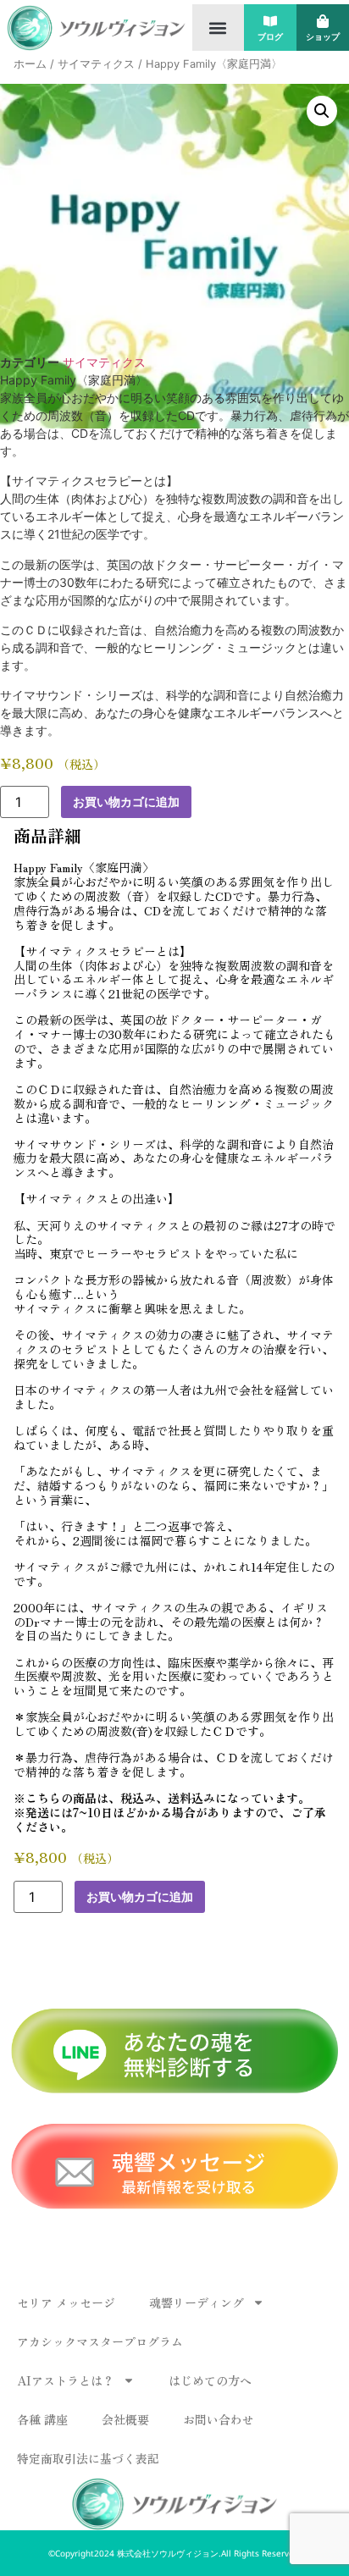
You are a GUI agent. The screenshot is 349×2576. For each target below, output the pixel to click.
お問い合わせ (219, 2419)
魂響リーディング (197, 2302)
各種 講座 (42, 2419)
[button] (218, 28)
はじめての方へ (210, 2380)
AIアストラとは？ (66, 2380)
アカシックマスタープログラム (100, 2341)
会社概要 (125, 2419)
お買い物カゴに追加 (126, 802)
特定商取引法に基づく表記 (88, 2458)
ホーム (30, 64)
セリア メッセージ (66, 2302)
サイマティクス (96, 64)
